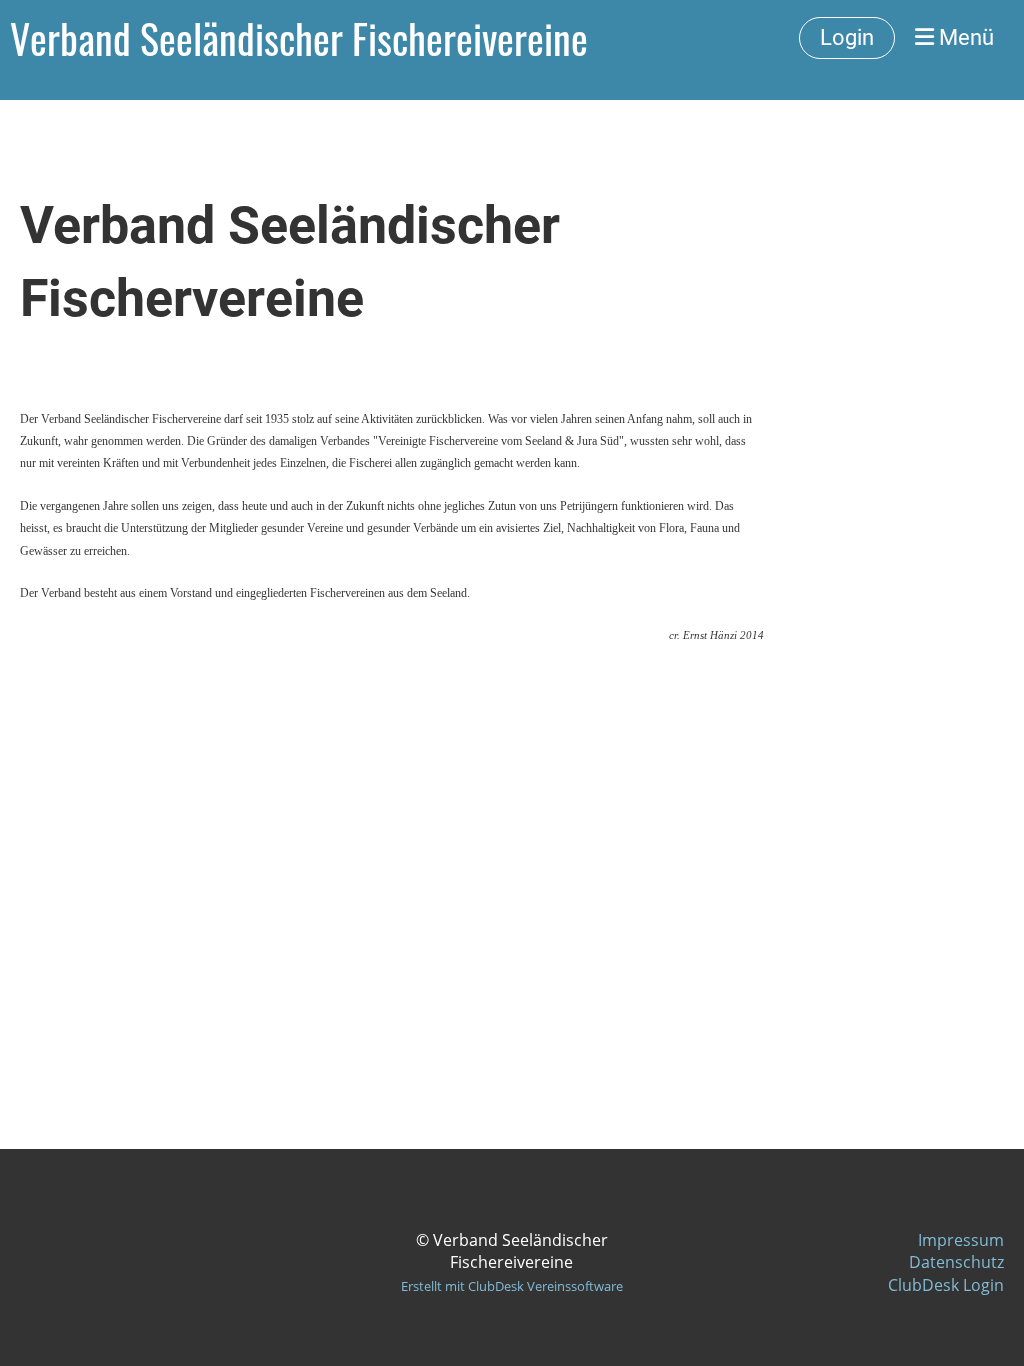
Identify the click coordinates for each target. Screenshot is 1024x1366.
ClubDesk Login (946, 1285)
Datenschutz (956, 1262)
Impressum (961, 1240)
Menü (964, 37)
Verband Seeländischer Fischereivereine (299, 38)
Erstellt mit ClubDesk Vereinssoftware (512, 1286)
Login (847, 37)
